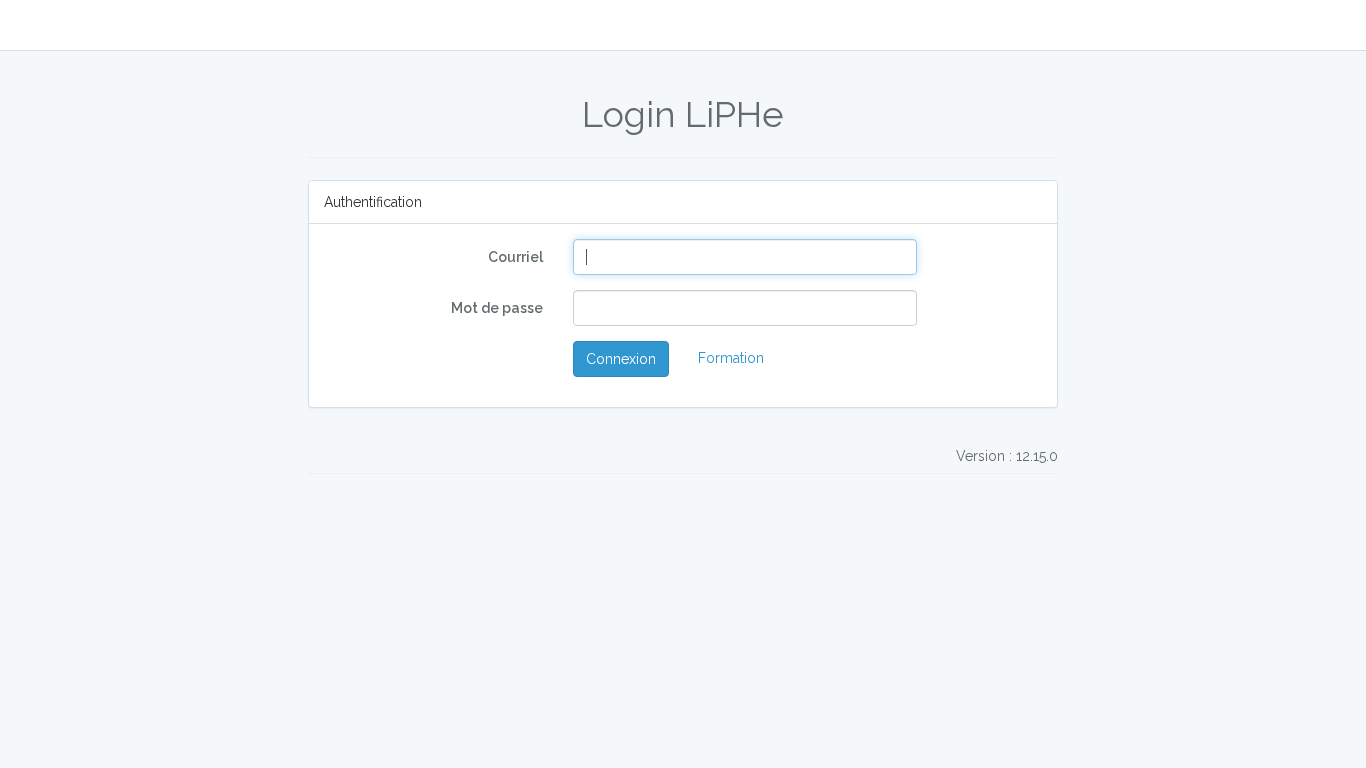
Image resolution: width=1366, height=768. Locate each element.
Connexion (621, 359)
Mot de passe (497, 308)
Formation (731, 358)
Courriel (515, 257)
